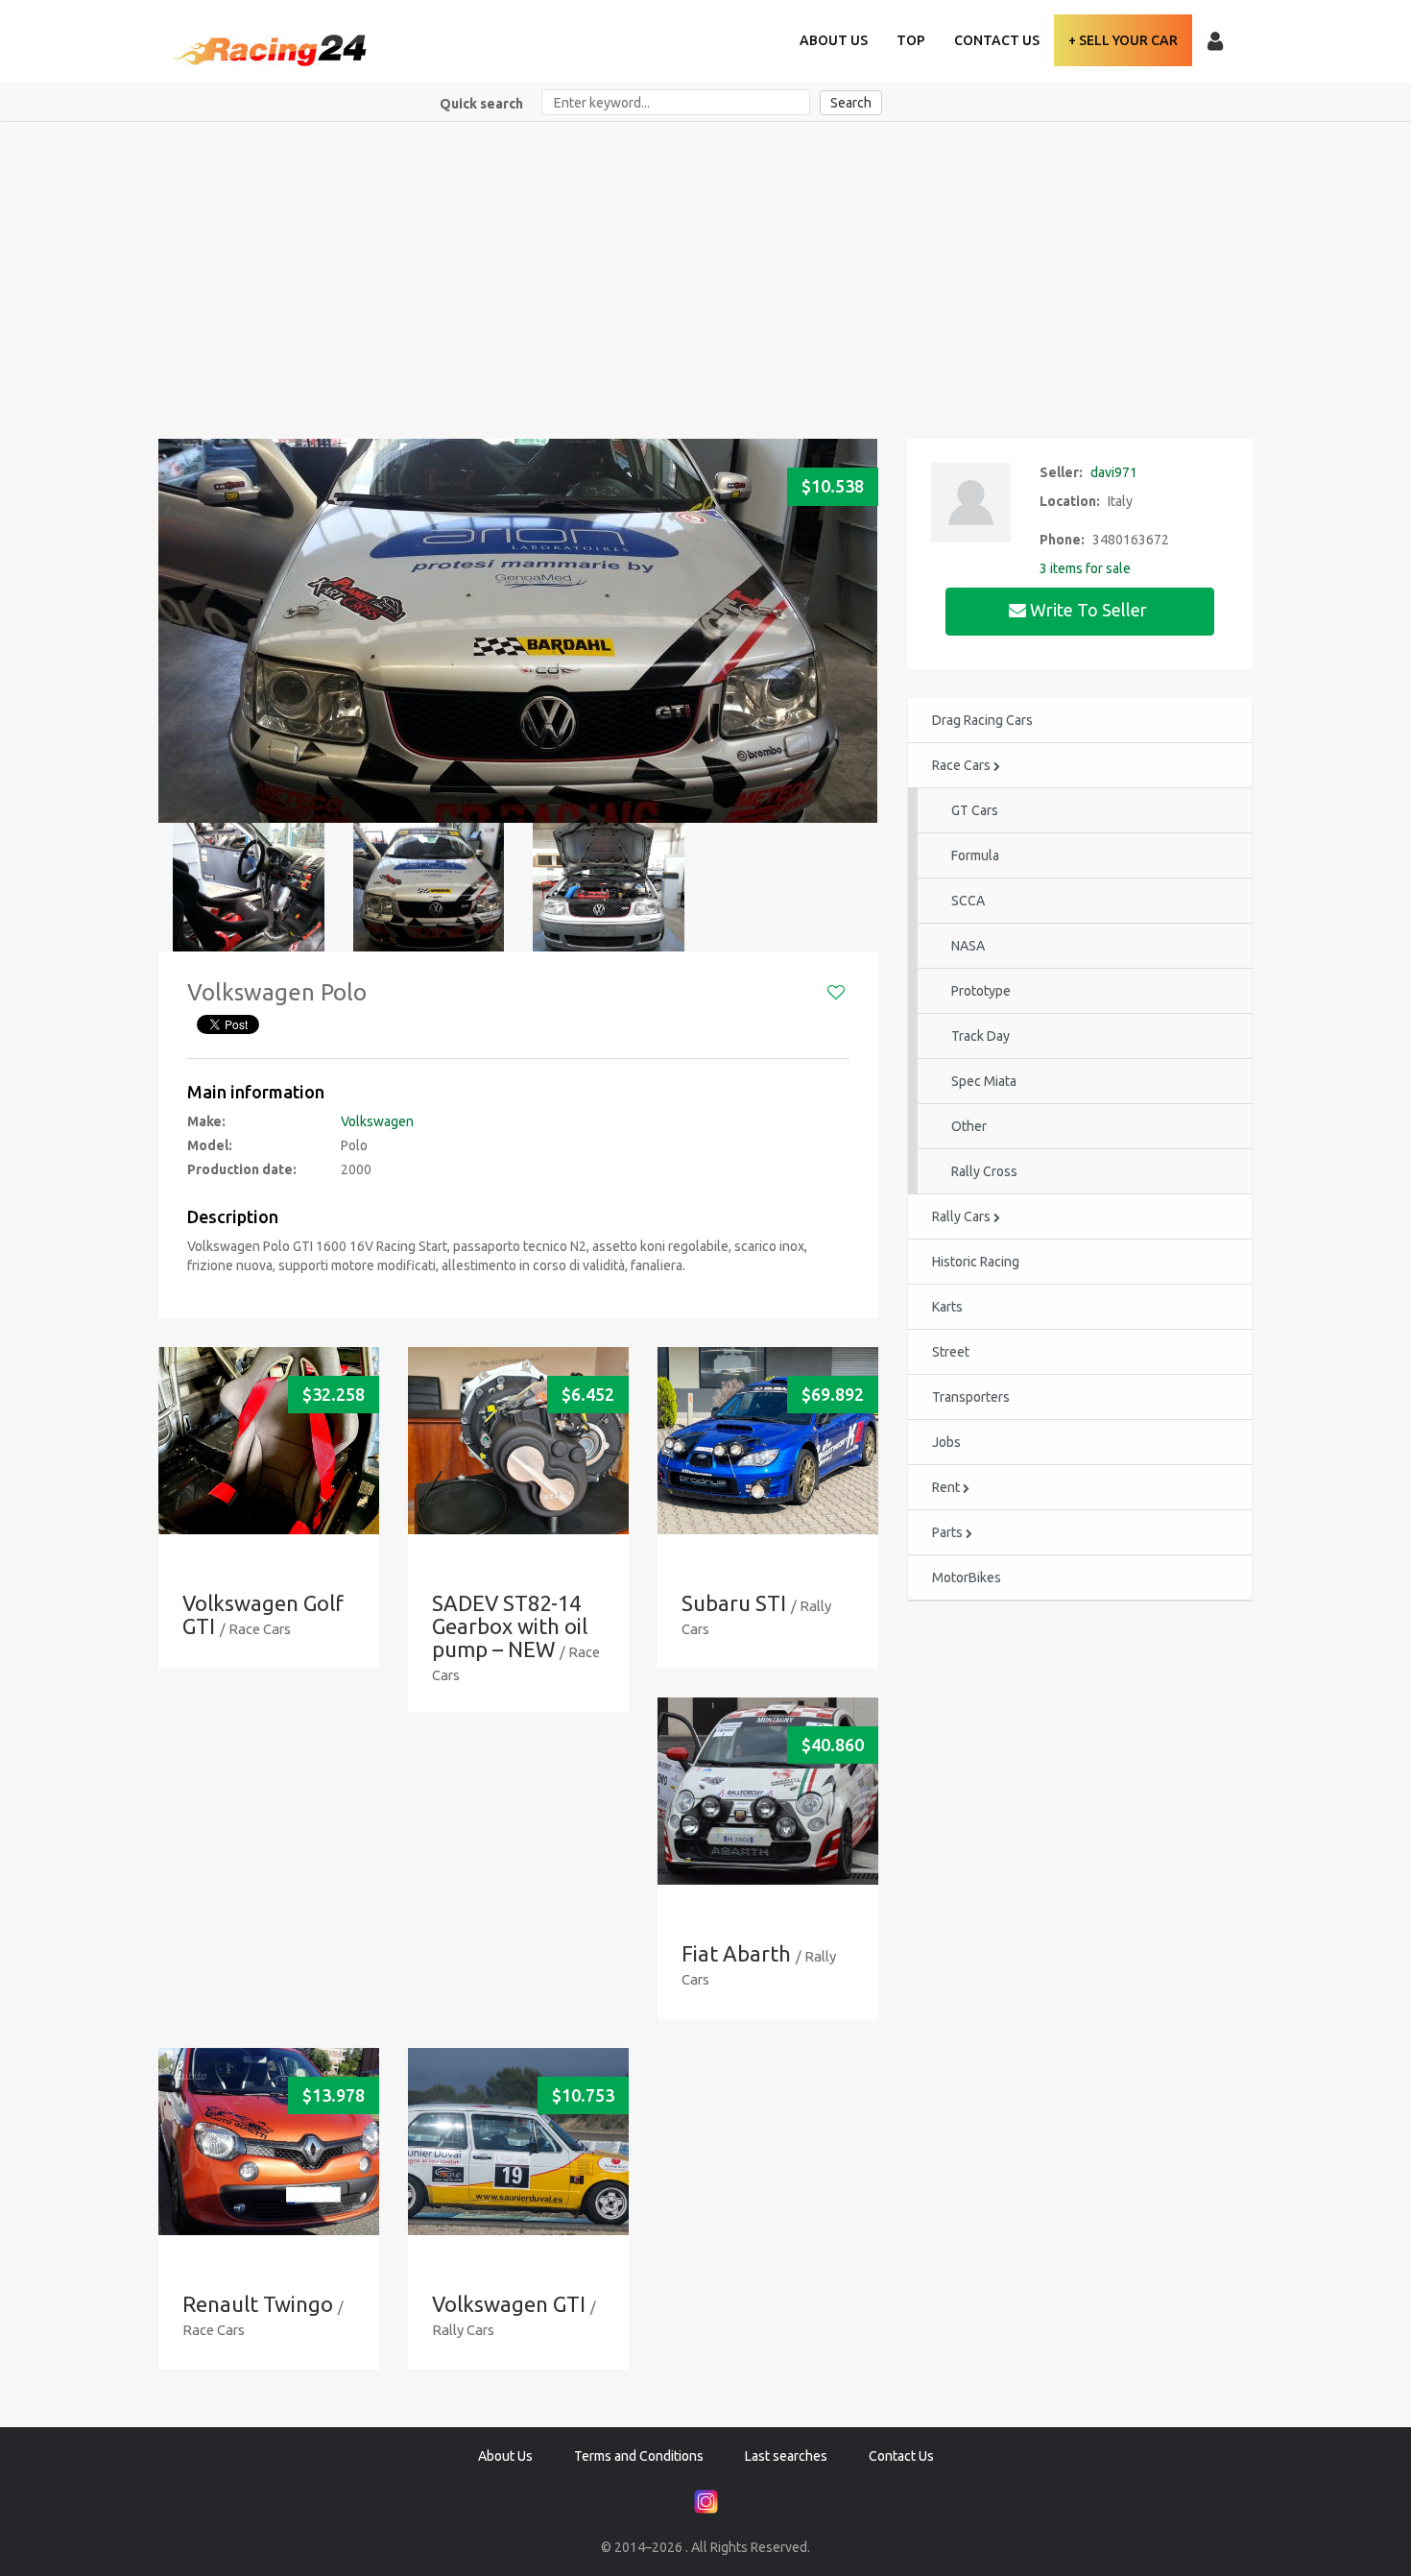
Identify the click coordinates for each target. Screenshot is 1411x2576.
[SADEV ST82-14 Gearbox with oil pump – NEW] (518, 1441)
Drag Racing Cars (982, 720)
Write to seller (1088, 610)
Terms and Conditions (639, 2456)
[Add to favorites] (836, 993)
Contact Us (997, 40)
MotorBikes (967, 1577)
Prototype (981, 991)
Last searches (786, 2456)
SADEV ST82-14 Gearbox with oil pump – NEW (510, 1626)
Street (951, 1352)
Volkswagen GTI (509, 2304)
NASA (968, 946)
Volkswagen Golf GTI (263, 1614)
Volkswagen (377, 1121)
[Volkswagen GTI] (518, 2142)
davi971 (1114, 472)
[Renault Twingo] (269, 2142)
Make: (206, 1121)
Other (969, 1126)
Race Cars (963, 765)
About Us (834, 40)
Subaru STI (734, 1603)
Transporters (971, 1397)
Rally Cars (963, 1216)
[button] (180, 630)
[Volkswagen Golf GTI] (269, 1441)
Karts (947, 1307)
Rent (947, 1487)
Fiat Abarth (736, 1953)
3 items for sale (1085, 568)
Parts (949, 1532)
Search (851, 103)
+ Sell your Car (1123, 40)
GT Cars (975, 810)
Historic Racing (976, 1262)
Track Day (981, 1036)
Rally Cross (984, 1171)
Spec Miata (984, 1081)
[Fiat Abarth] (768, 1791)
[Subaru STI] (768, 1441)
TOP (911, 40)
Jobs (946, 1442)
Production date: (242, 1169)
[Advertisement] (705, 266)
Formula (975, 855)
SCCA (968, 901)
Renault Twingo (258, 2304)
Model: (210, 1145)
